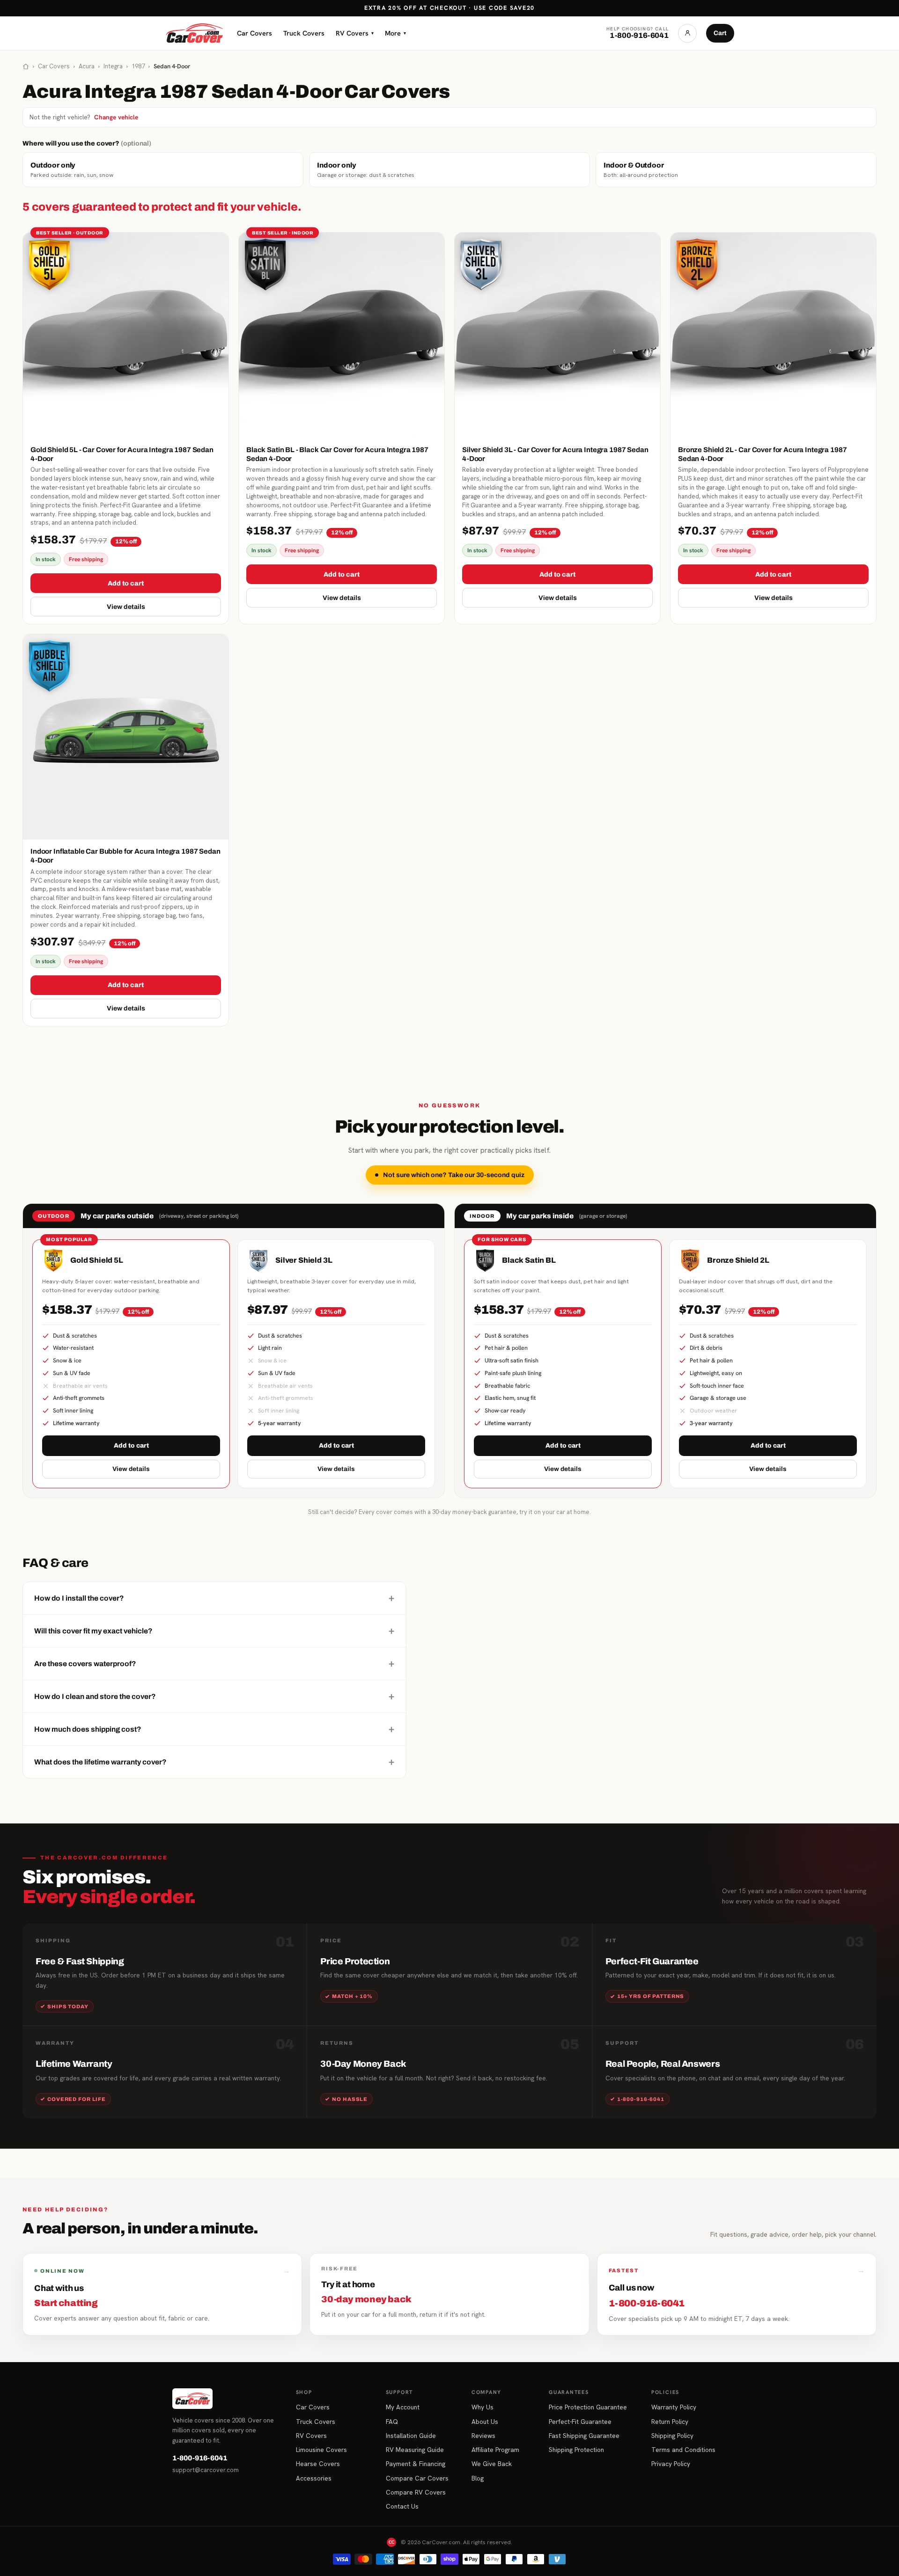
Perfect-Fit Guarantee (580, 2422)
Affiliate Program (495, 2450)
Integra (113, 66)
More (395, 33)
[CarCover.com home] (194, 33)
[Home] (26, 66)
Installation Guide (411, 2436)
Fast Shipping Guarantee (584, 2436)
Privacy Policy (671, 2464)
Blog (478, 2478)
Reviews (483, 2436)
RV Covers (355, 33)
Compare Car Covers (417, 2478)
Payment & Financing (416, 2464)
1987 (138, 66)
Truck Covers (304, 33)
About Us (485, 2422)
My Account (403, 2407)
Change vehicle (116, 117)
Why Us (483, 2407)
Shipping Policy (672, 2436)
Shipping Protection (576, 2450)
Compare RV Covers (416, 2492)
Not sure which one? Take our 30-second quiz (454, 1175)
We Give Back (492, 2464)
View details (126, 607)
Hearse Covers (318, 2464)
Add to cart (126, 583)
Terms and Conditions (683, 2450)
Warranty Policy (674, 2407)
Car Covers (254, 33)
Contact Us (402, 2506)
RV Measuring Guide (415, 2450)
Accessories (314, 2478)
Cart (720, 33)
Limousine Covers (321, 2450)
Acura (87, 66)
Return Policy (670, 2422)
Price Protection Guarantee (588, 2407)
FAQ (392, 2422)
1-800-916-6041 (200, 2458)
